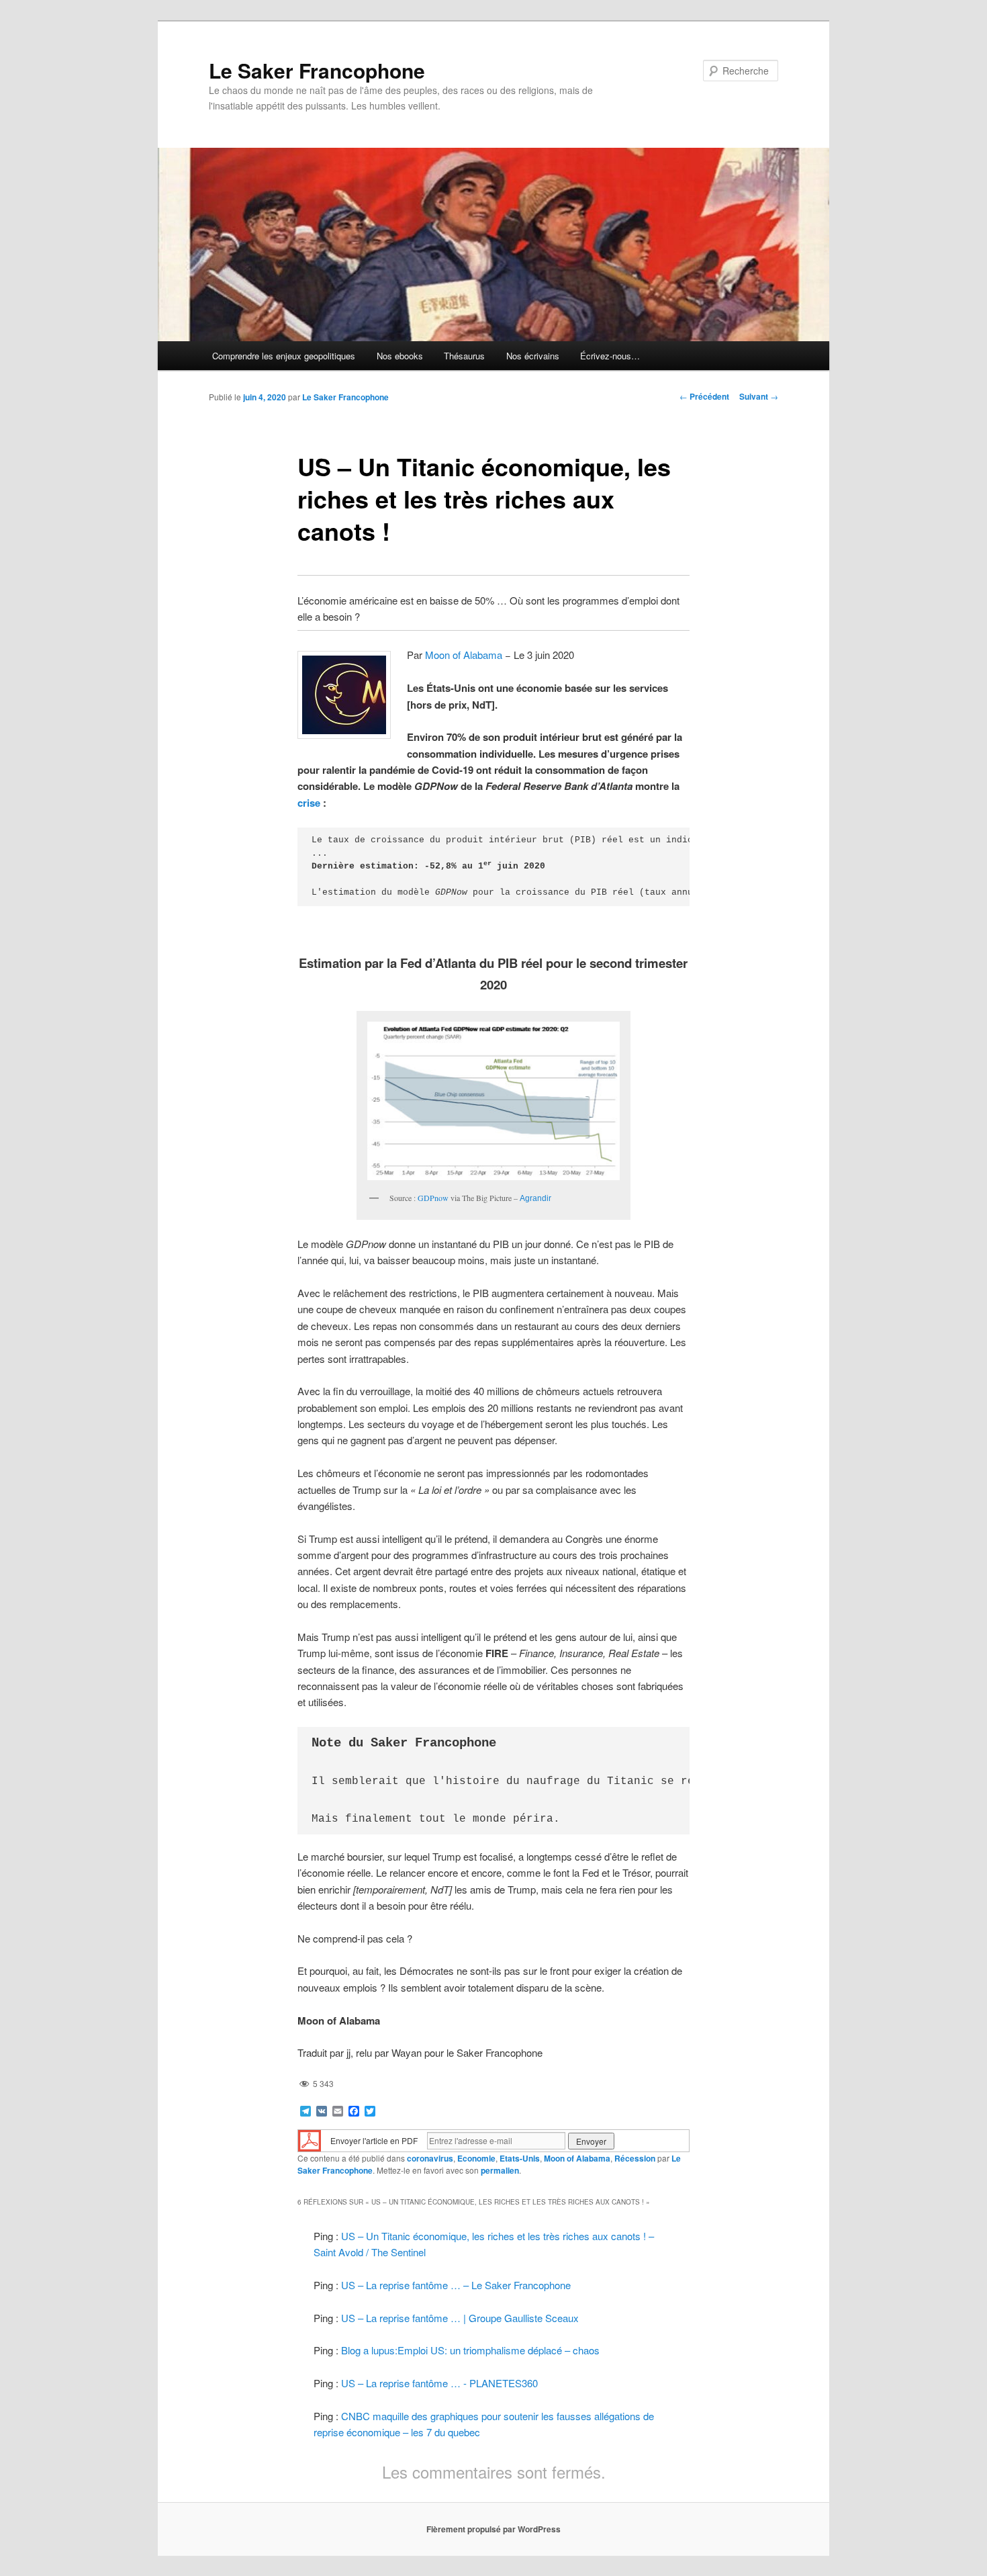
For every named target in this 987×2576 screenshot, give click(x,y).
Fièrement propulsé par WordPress (493, 2529)
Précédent (704, 396)
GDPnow (433, 1198)
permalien (500, 2170)
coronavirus (430, 2158)
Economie (476, 2158)
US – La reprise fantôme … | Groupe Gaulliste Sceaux (460, 2318)
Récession (635, 2158)
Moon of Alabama (464, 655)
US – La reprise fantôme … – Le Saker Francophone (456, 2285)
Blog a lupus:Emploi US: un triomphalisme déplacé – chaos (470, 2350)
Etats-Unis (520, 2158)
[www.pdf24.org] (310, 2140)
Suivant (759, 396)
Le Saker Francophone (317, 70)
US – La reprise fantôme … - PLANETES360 (439, 2383)
